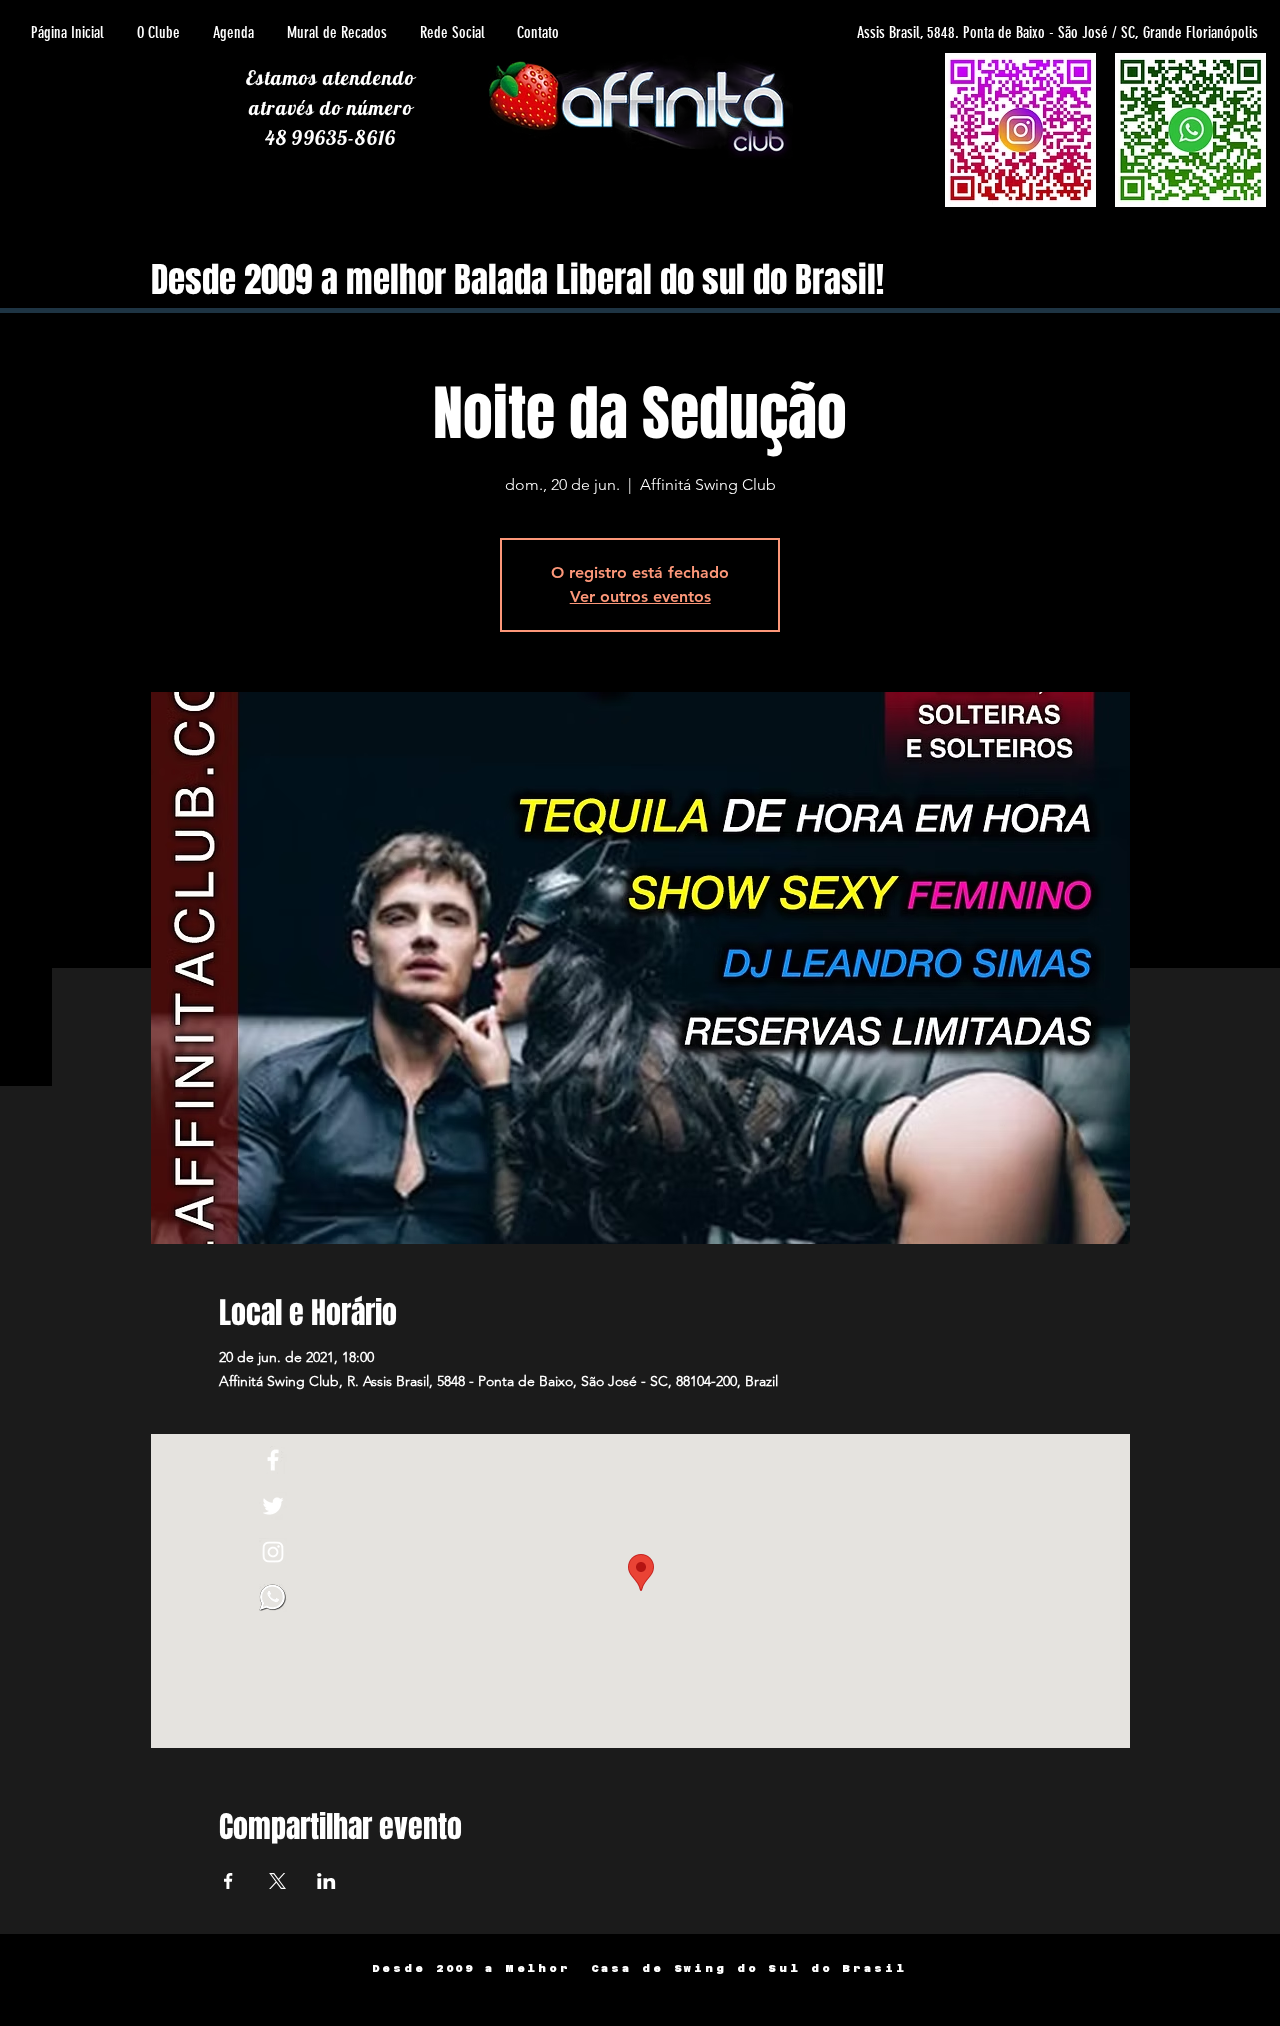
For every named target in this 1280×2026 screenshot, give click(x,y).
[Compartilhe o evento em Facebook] (228, 1881)
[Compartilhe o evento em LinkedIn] (326, 1881)
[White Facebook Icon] (273, 1460)
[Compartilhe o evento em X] (277, 1881)
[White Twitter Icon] (273, 1506)
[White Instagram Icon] (273, 1552)
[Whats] (273, 1598)
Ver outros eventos (640, 596)
